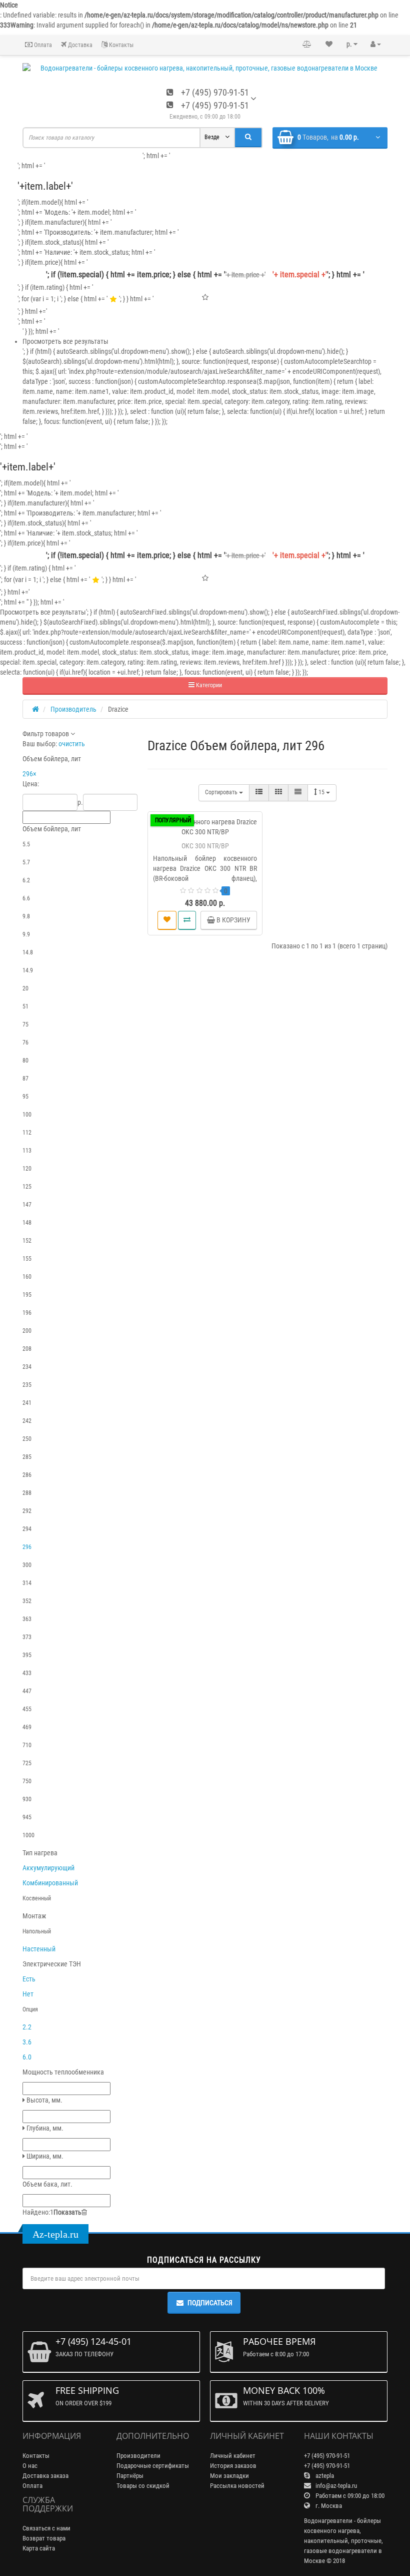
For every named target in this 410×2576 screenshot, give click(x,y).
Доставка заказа (45, 2476)
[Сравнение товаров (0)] (307, 45)
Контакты (120, 45)
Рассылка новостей (237, 2486)
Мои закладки (229, 2476)
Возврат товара (44, 2538)
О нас (30, 2466)
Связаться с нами (46, 2528)
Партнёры (130, 2476)
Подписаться (210, 2303)
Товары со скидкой (143, 2486)
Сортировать (222, 792)
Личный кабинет (233, 2456)
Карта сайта (39, 2548)
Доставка (79, 45)
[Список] (259, 793)
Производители (138, 2456)
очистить (72, 744)
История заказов (233, 2466)
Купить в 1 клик (209, 920)
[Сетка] (278, 793)
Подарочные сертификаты (153, 2466)
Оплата (42, 45)
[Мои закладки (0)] (329, 45)
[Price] (298, 793)
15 (322, 792)
